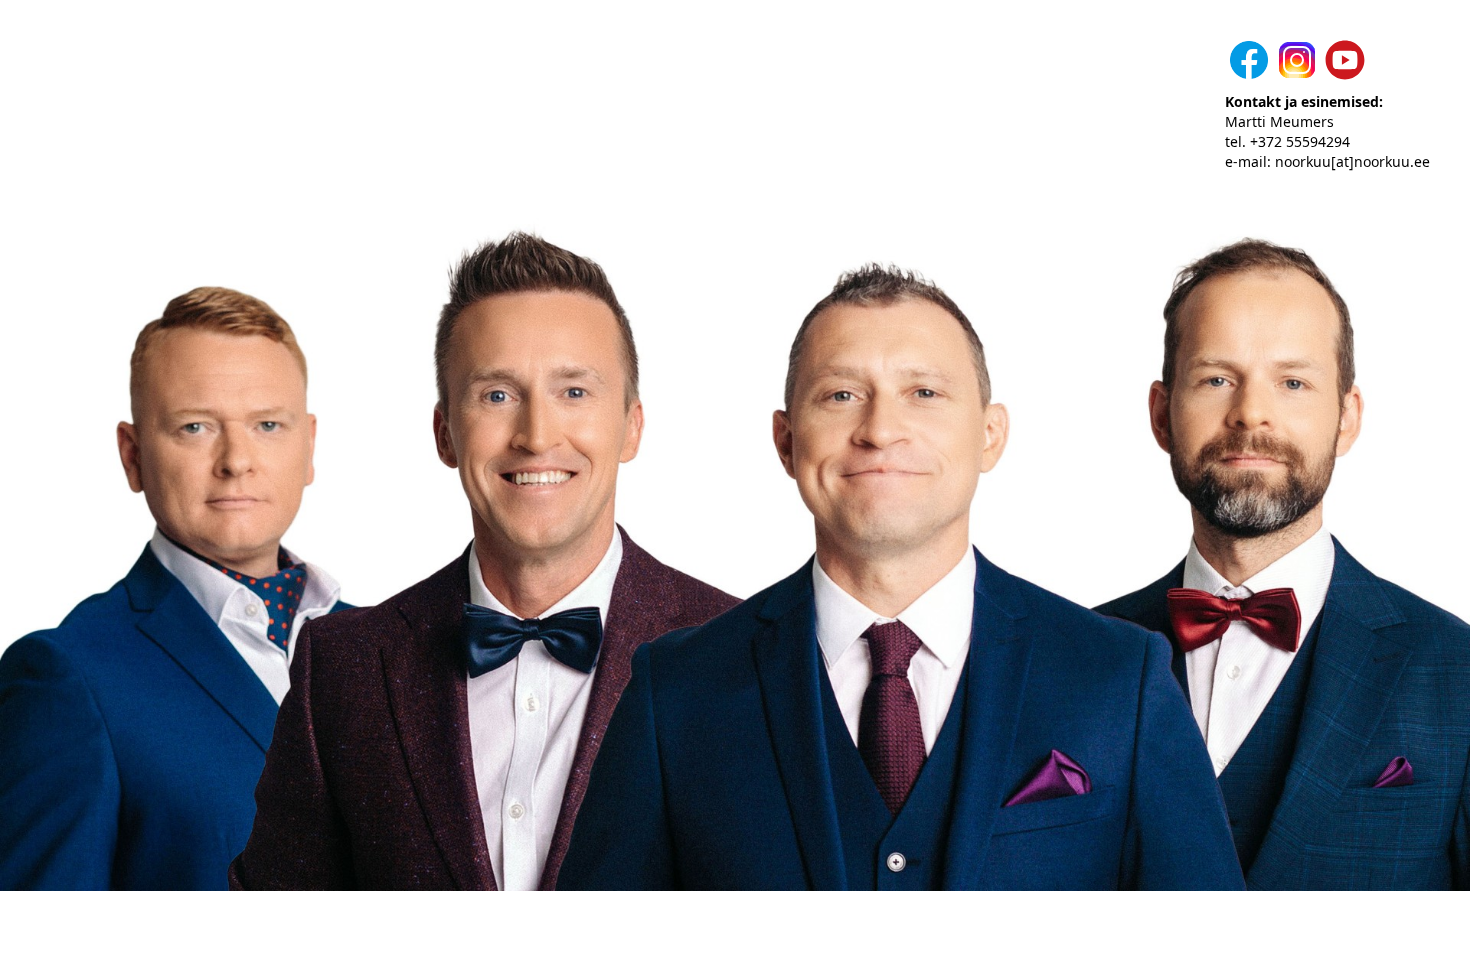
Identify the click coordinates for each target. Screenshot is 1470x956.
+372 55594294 (1300, 141)
